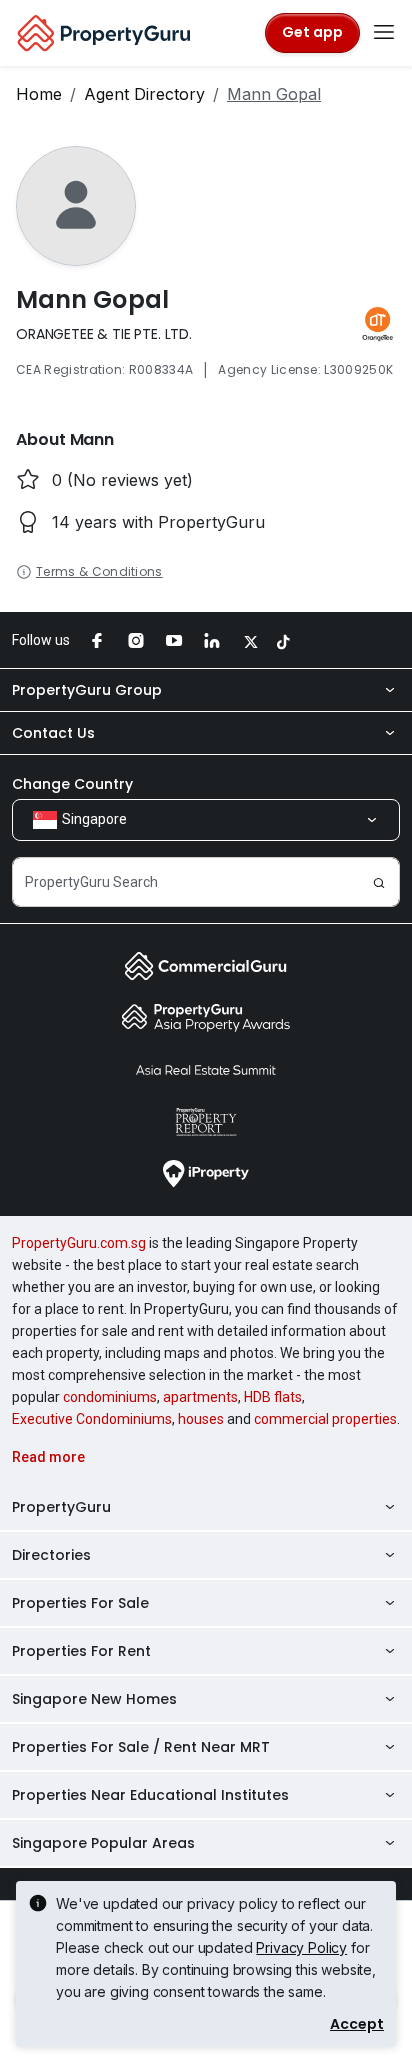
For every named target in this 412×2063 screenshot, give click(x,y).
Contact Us (53, 733)
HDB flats (273, 1397)
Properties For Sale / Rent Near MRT (141, 1747)
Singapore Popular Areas (103, 1843)
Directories (51, 1555)
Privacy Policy (301, 1947)
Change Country (72, 784)
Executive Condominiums (92, 1419)
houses (201, 1419)
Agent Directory (144, 94)
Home (39, 94)
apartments (200, 1397)
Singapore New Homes (94, 1699)
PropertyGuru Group (87, 690)
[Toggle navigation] (384, 33)
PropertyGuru (61, 1507)
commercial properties (325, 1419)
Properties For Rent (81, 1651)
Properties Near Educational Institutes (150, 1795)
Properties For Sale (80, 1603)
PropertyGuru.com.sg (79, 1243)
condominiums (110, 1397)
